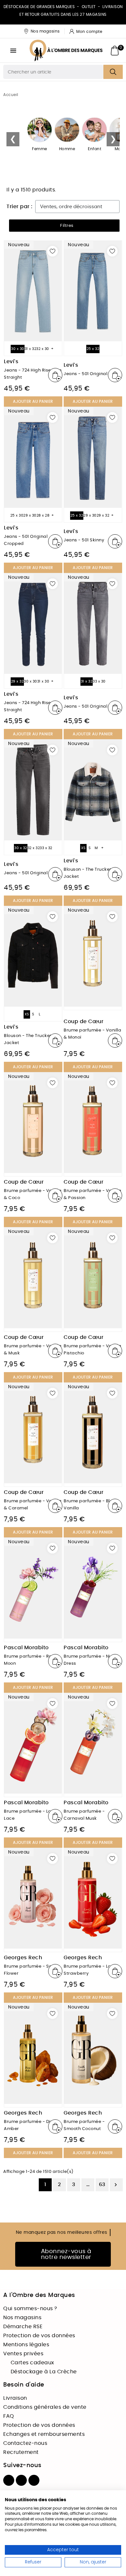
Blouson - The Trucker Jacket (88, 873)
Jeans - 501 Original (85, 374)
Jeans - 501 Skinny (84, 540)
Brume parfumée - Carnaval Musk (84, 1815)
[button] (64, 226)
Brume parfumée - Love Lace (30, 1815)
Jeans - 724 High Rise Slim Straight (33, 374)
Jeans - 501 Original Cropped (26, 540)
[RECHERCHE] (113, 72)
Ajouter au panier (33, 402)
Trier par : (20, 207)
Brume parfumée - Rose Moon (30, 1660)
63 (102, 2184)
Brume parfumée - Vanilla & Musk (33, 1350)
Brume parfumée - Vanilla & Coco (33, 1194)
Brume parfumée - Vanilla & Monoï (92, 1034)
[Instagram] (21, 2480)
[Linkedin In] (34, 2480)
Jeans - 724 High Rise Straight (27, 707)
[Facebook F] (9, 2480)
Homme (67, 149)
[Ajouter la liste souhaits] (52, 251)
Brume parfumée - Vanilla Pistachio (92, 1350)
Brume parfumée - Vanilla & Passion (92, 1194)
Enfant (94, 149)
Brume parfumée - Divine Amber (32, 2125)
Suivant (116, 2185)
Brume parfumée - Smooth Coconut (84, 2125)
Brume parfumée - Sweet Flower (32, 1970)
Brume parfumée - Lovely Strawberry (92, 1970)
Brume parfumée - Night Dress (91, 1660)
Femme (40, 149)
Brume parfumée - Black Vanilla (91, 1505)
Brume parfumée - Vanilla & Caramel (33, 1505)
